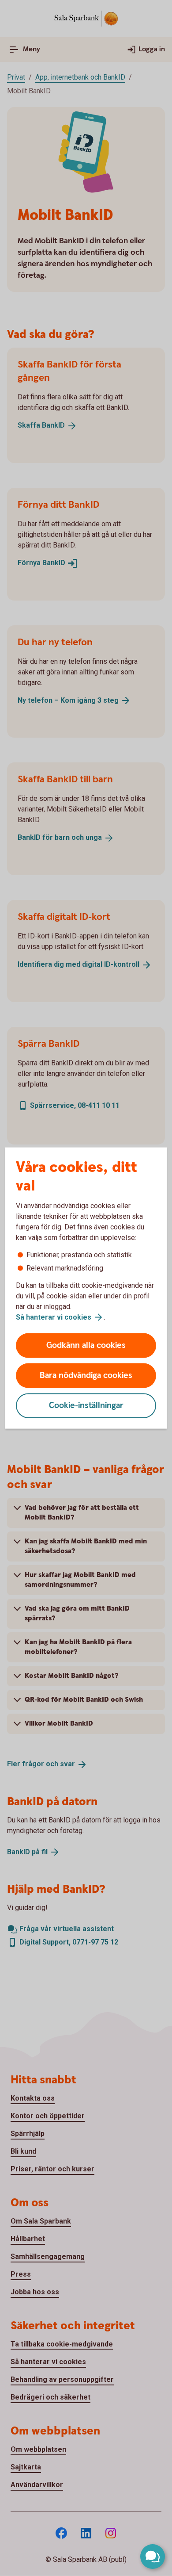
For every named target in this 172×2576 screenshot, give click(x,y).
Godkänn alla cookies (86, 1345)
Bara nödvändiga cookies (86, 1376)
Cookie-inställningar (86, 1406)
